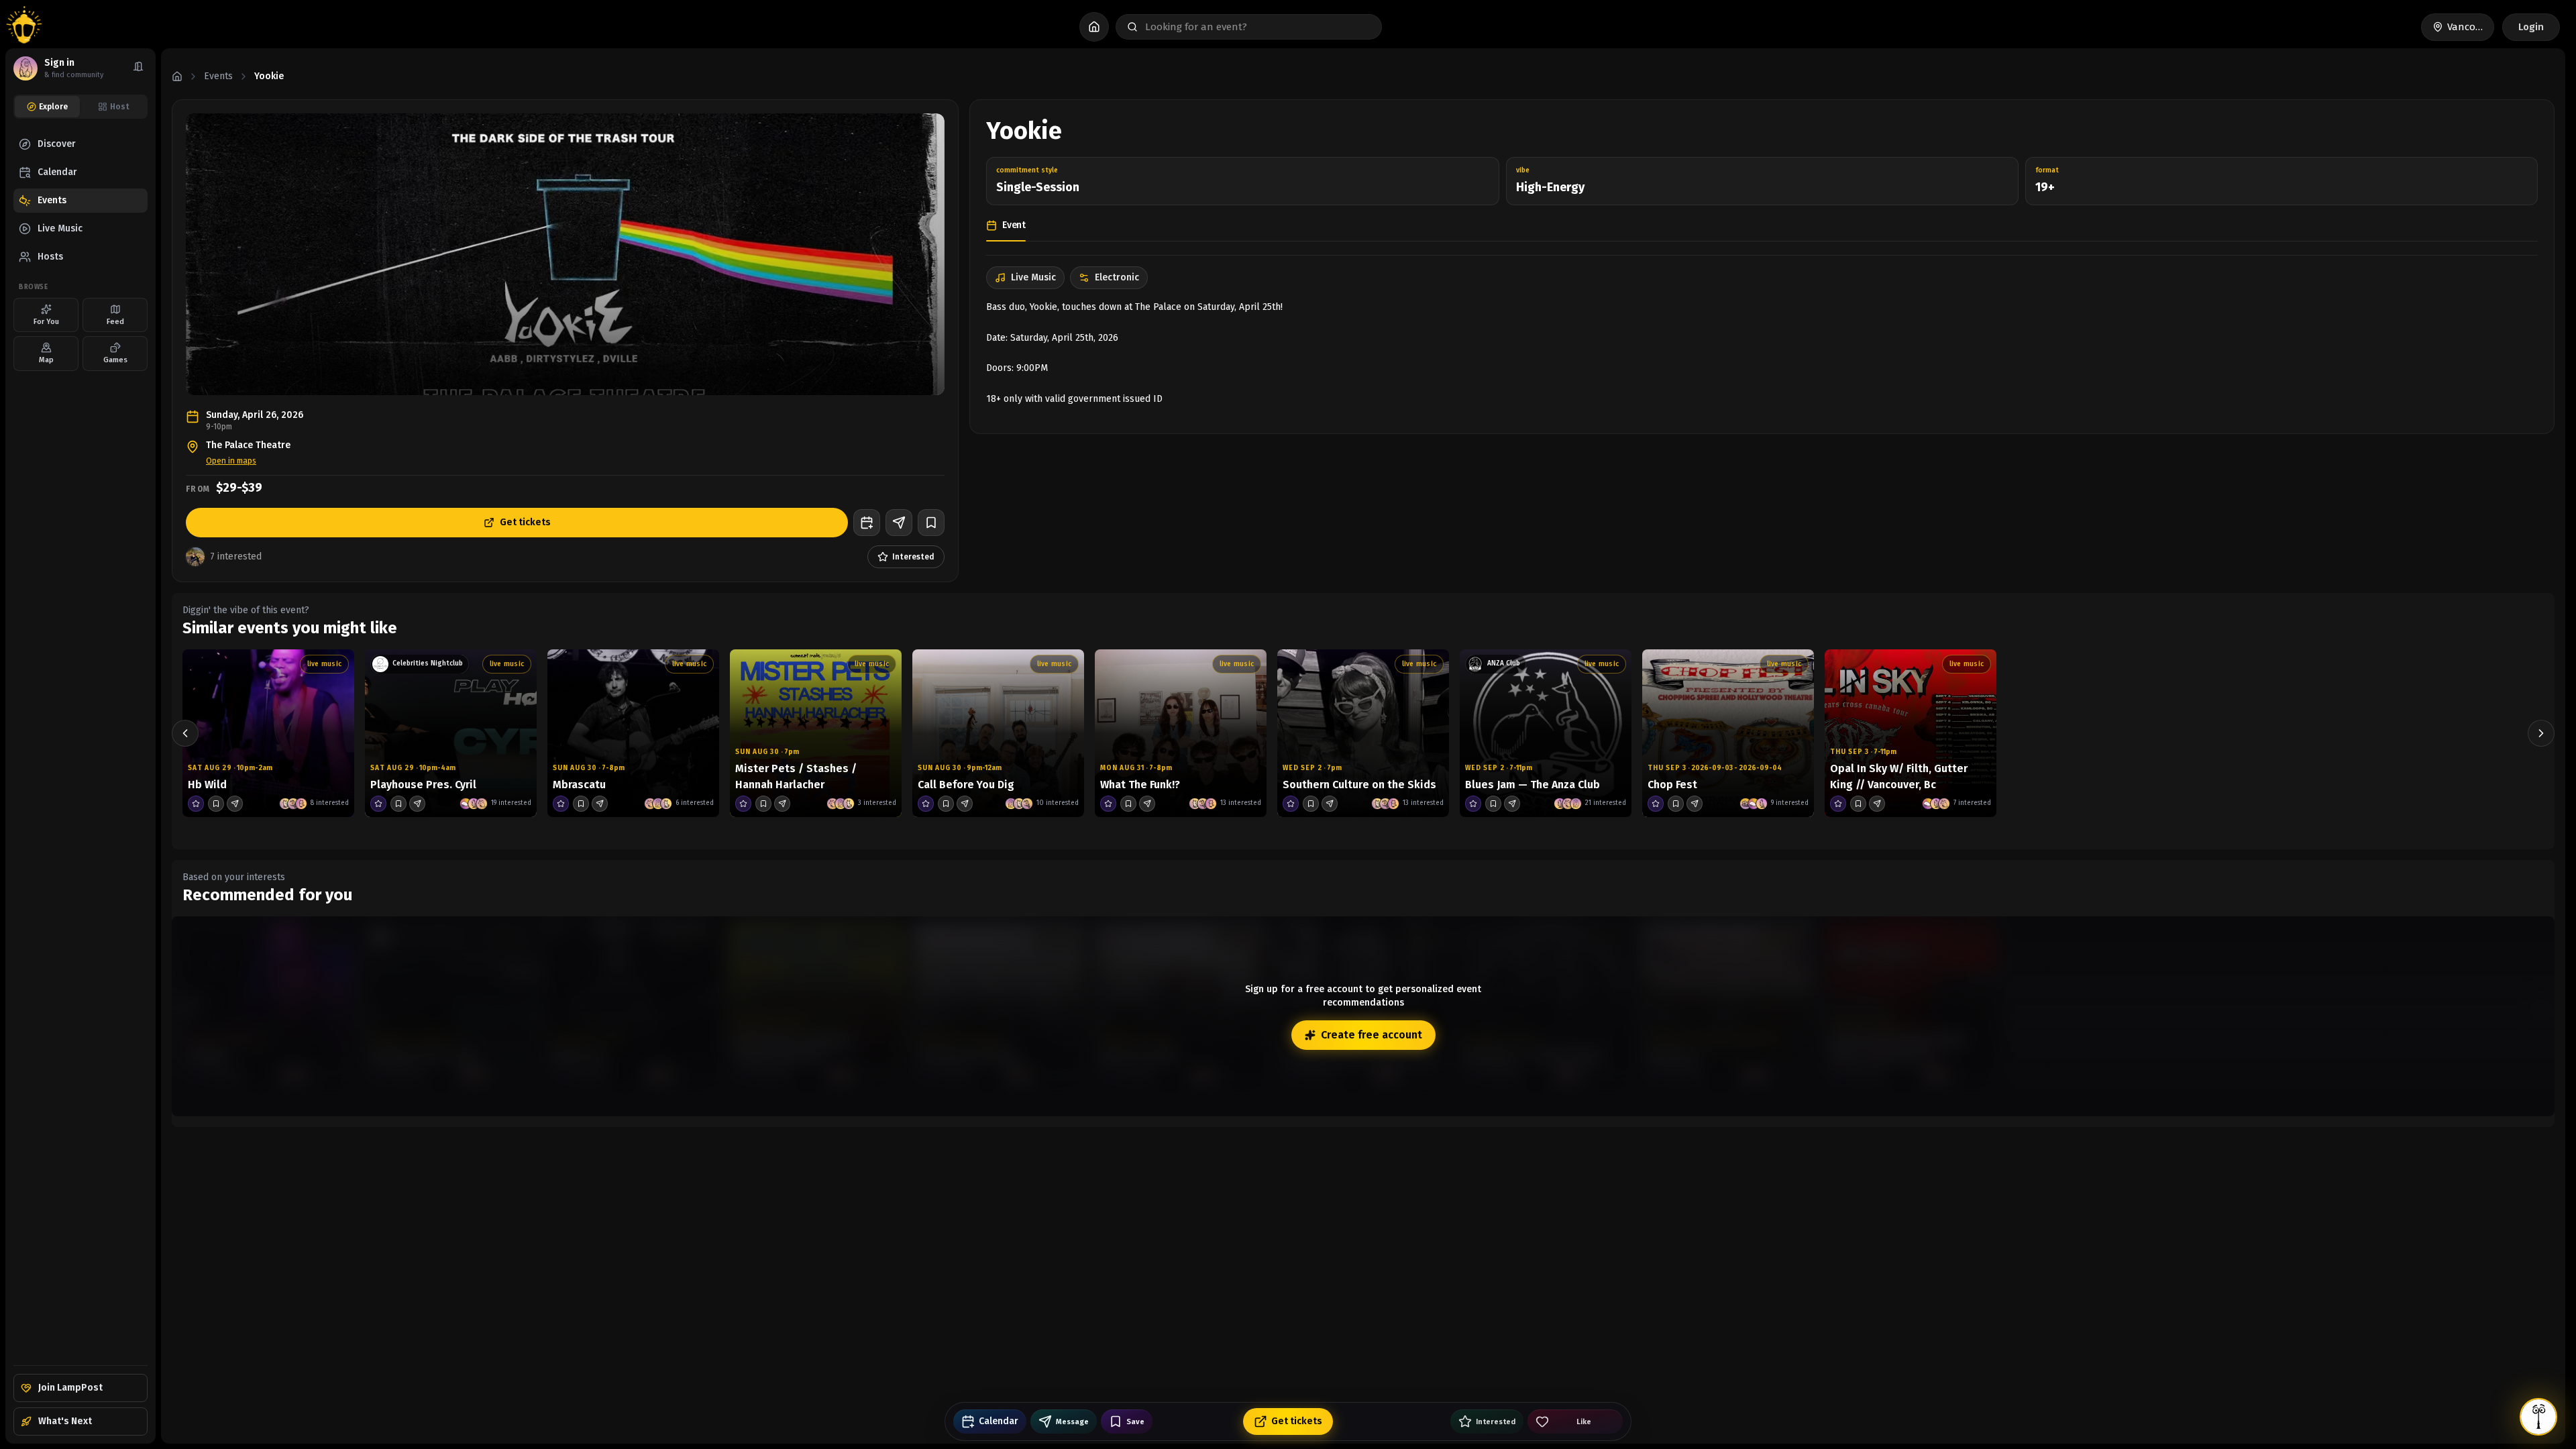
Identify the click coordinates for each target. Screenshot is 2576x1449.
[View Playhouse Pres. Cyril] (451, 733)
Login (2531, 27)
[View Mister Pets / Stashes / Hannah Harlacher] (816, 733)
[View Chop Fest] (1728, 733)
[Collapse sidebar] (138, 68)
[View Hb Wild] (268, 733)
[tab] (47, 107)
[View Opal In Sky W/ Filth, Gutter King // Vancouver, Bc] (1911, 733)
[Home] (177, 76)
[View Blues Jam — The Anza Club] (1546, 733)
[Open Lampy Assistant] (2538, 1417)
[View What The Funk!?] (1181, 733)
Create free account (1372, 1035)
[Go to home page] (24, 27)
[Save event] (931, 523)
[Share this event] (899, 523)
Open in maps (231, 461)
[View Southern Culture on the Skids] (1363, 733)
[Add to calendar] (867, 523)
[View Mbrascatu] (633, 733)
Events (218, 76)
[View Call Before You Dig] (998, 733)
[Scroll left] (185, 733)
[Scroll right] (2541, 733)
